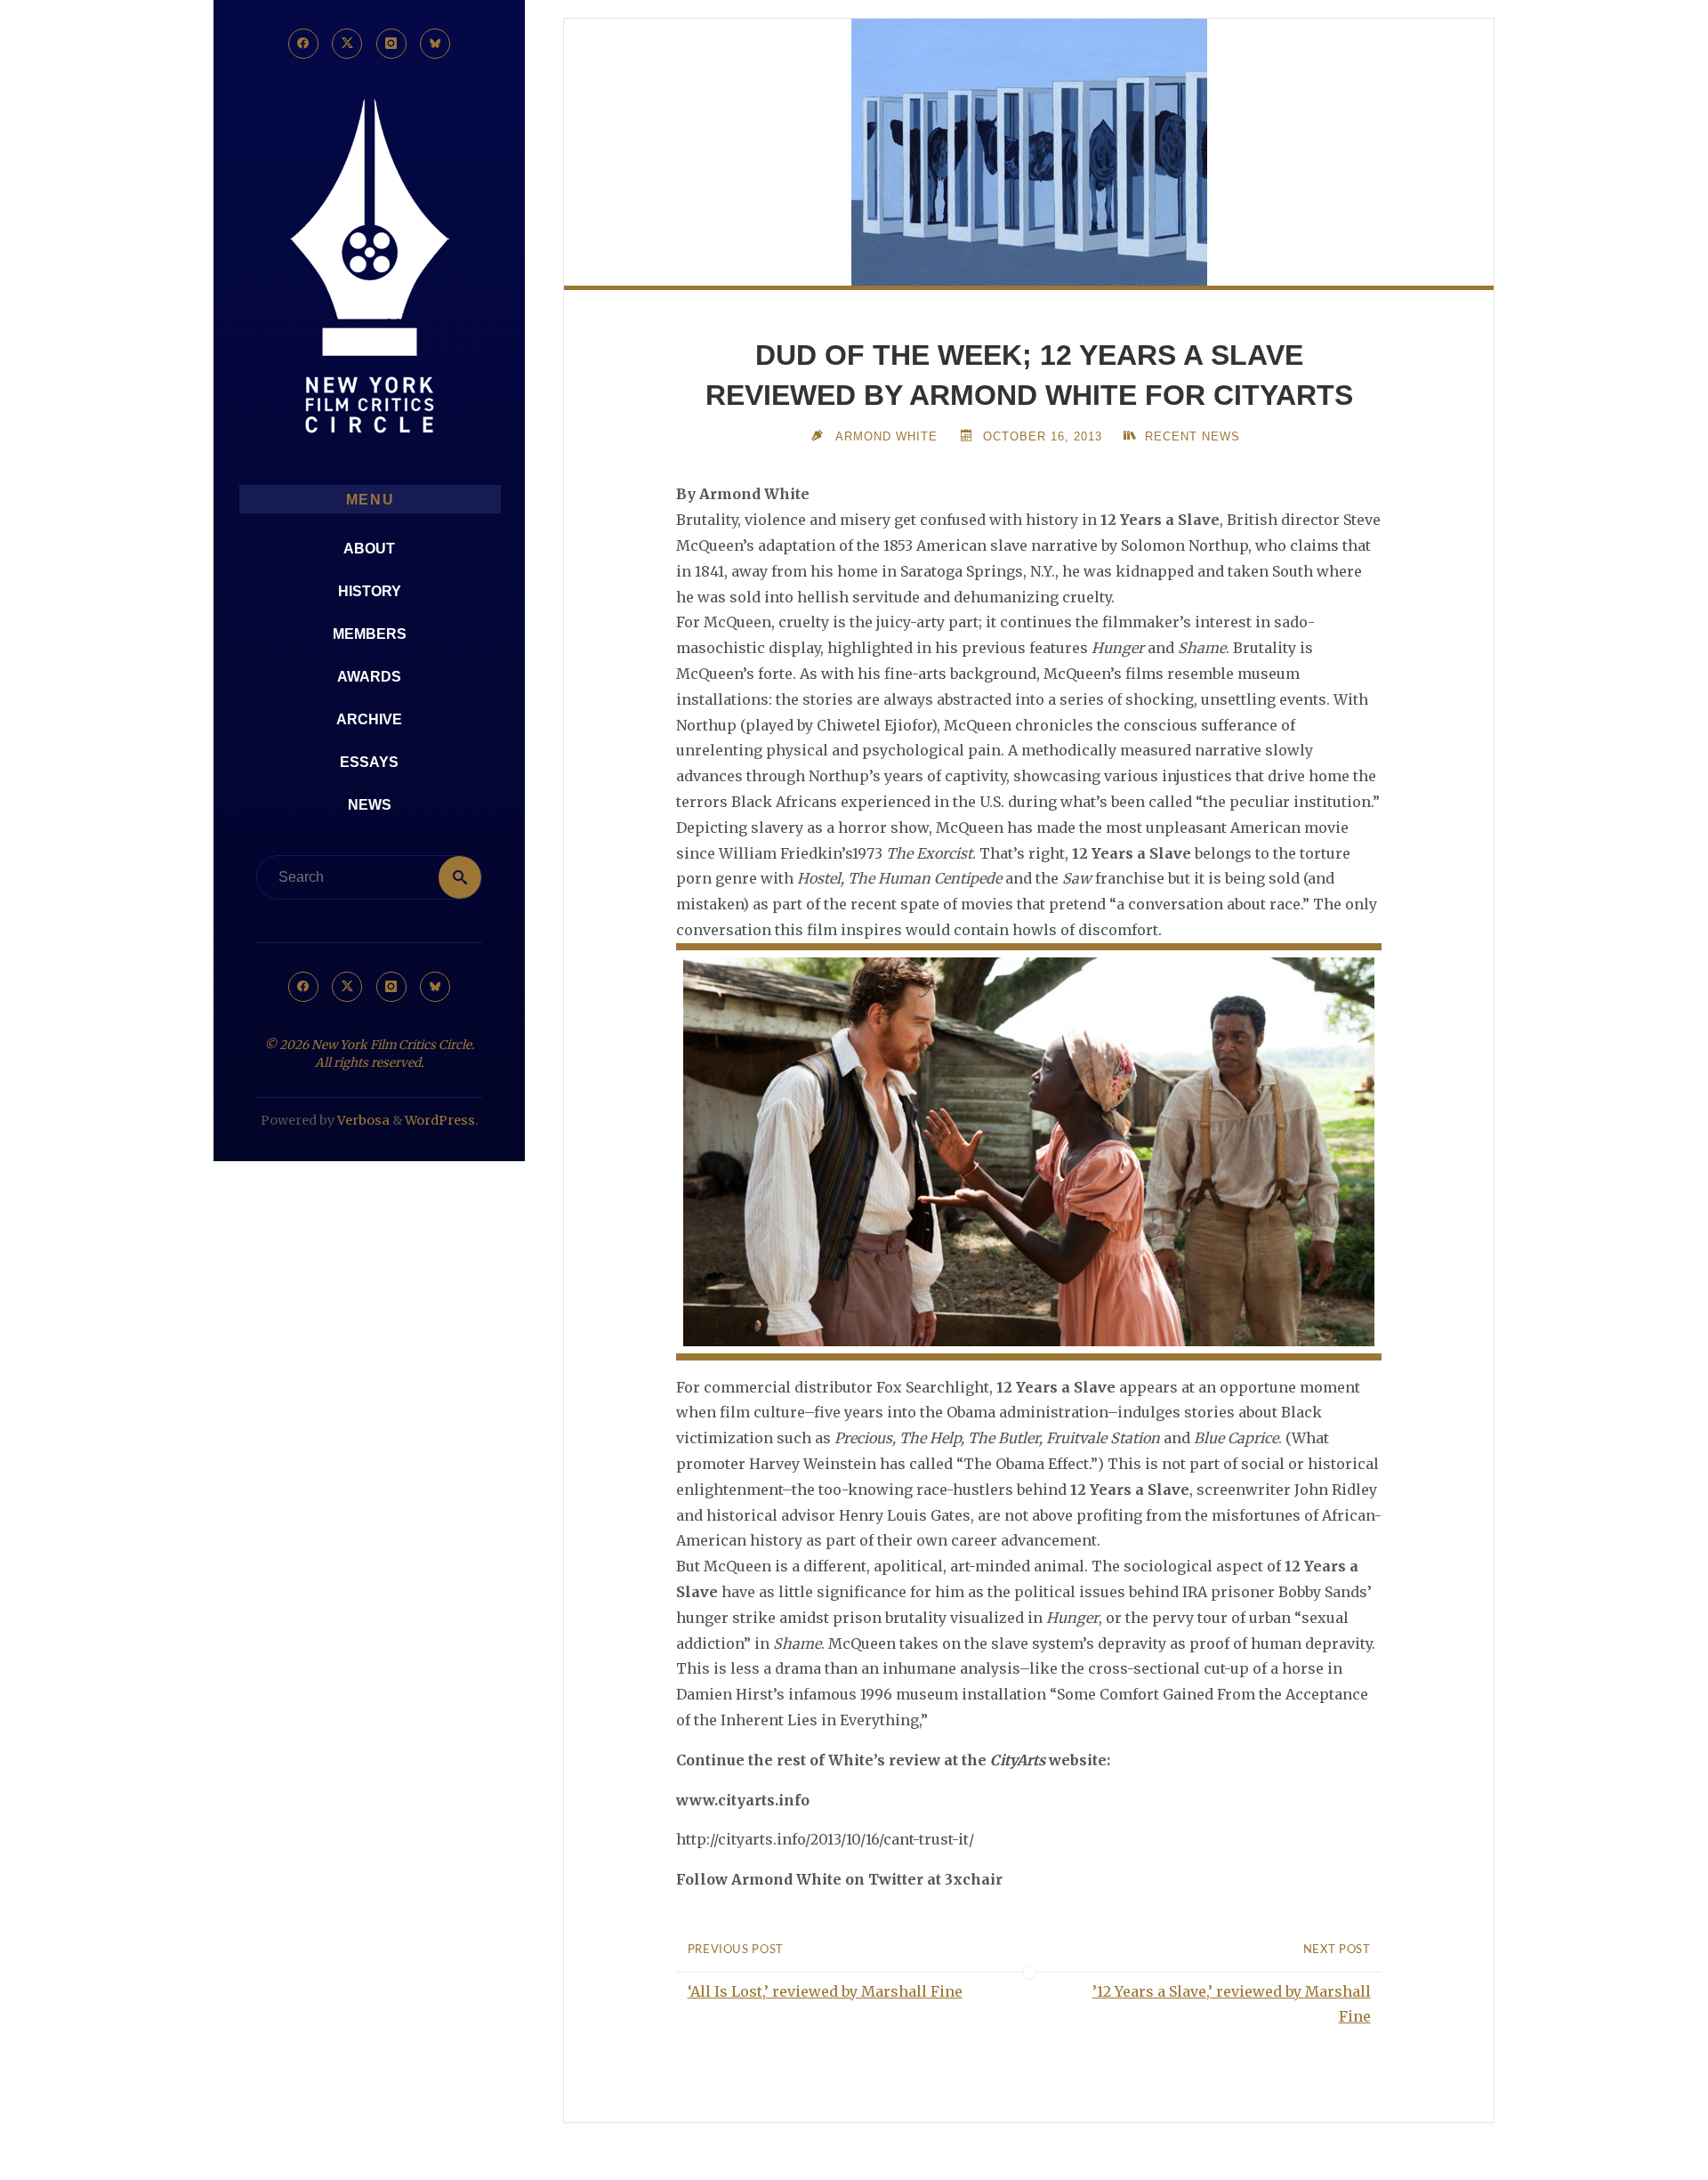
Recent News (1192, 436)
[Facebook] (303, 44)
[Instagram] (391, 44)
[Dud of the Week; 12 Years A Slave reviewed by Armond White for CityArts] (1029, 152)
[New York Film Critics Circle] (369, 267)
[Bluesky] (435, 44)
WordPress (440, 1120)
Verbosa (362, 1120)
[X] (347, 44)
